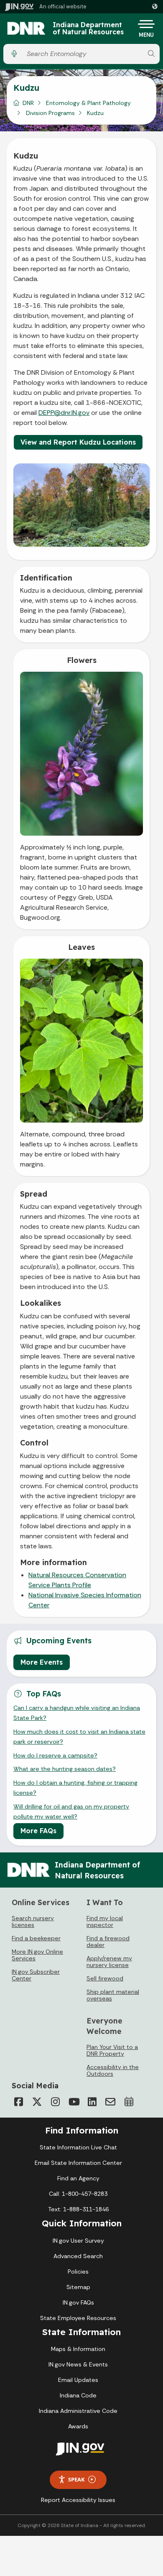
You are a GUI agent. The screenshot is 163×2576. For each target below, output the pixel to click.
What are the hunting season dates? (65, 1769)
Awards (78, 2426)
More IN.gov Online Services (37, 1955)
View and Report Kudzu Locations (78, 442)
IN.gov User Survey (78, 2241)
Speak (76, 2479)
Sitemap (78, 2287)
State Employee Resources (78, 2318)
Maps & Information (78, 2349)
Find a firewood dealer (108, 1942)
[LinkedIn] (92, 2102)
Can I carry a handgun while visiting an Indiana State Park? (77, 1713)
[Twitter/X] (37, 2102)
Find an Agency (78, 2178)
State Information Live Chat (78, 2147)
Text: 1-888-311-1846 (78, 2209)
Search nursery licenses (33, 1921)
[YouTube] (74, 2102)
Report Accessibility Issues (78, 2500)
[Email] (110, 2102)
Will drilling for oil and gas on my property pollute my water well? (71, 1811)
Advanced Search (78, 2256)
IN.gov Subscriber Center (36, 1975)
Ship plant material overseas (113, 1995)
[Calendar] (129, 2102)
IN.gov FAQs (78, 2302)
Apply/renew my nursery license (109, 1962)
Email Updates (78, 2380)
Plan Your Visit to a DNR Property (112, 2050)
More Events (42, 1662)
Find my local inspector (105, 1921)
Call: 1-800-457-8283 (78, 2194)
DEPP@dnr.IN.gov (64, 413)
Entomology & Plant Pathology (88, 103)
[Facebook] (18, 2102)
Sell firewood (105, 1978)
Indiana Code (78, 2395)
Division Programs (50, 113)
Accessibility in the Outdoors (113, 2070)
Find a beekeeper (36, 1938)
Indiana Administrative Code (78, 2411)
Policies (78, 2272)
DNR (28, 103)
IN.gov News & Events (78, 2364)
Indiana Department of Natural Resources (88, 29)
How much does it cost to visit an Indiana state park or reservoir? (79, 1737)
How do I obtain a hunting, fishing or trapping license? (75, 1788)
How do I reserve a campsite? (55, 1755)
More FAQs (38, 1831)
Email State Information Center (78, 2163)
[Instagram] (55, 2102)
